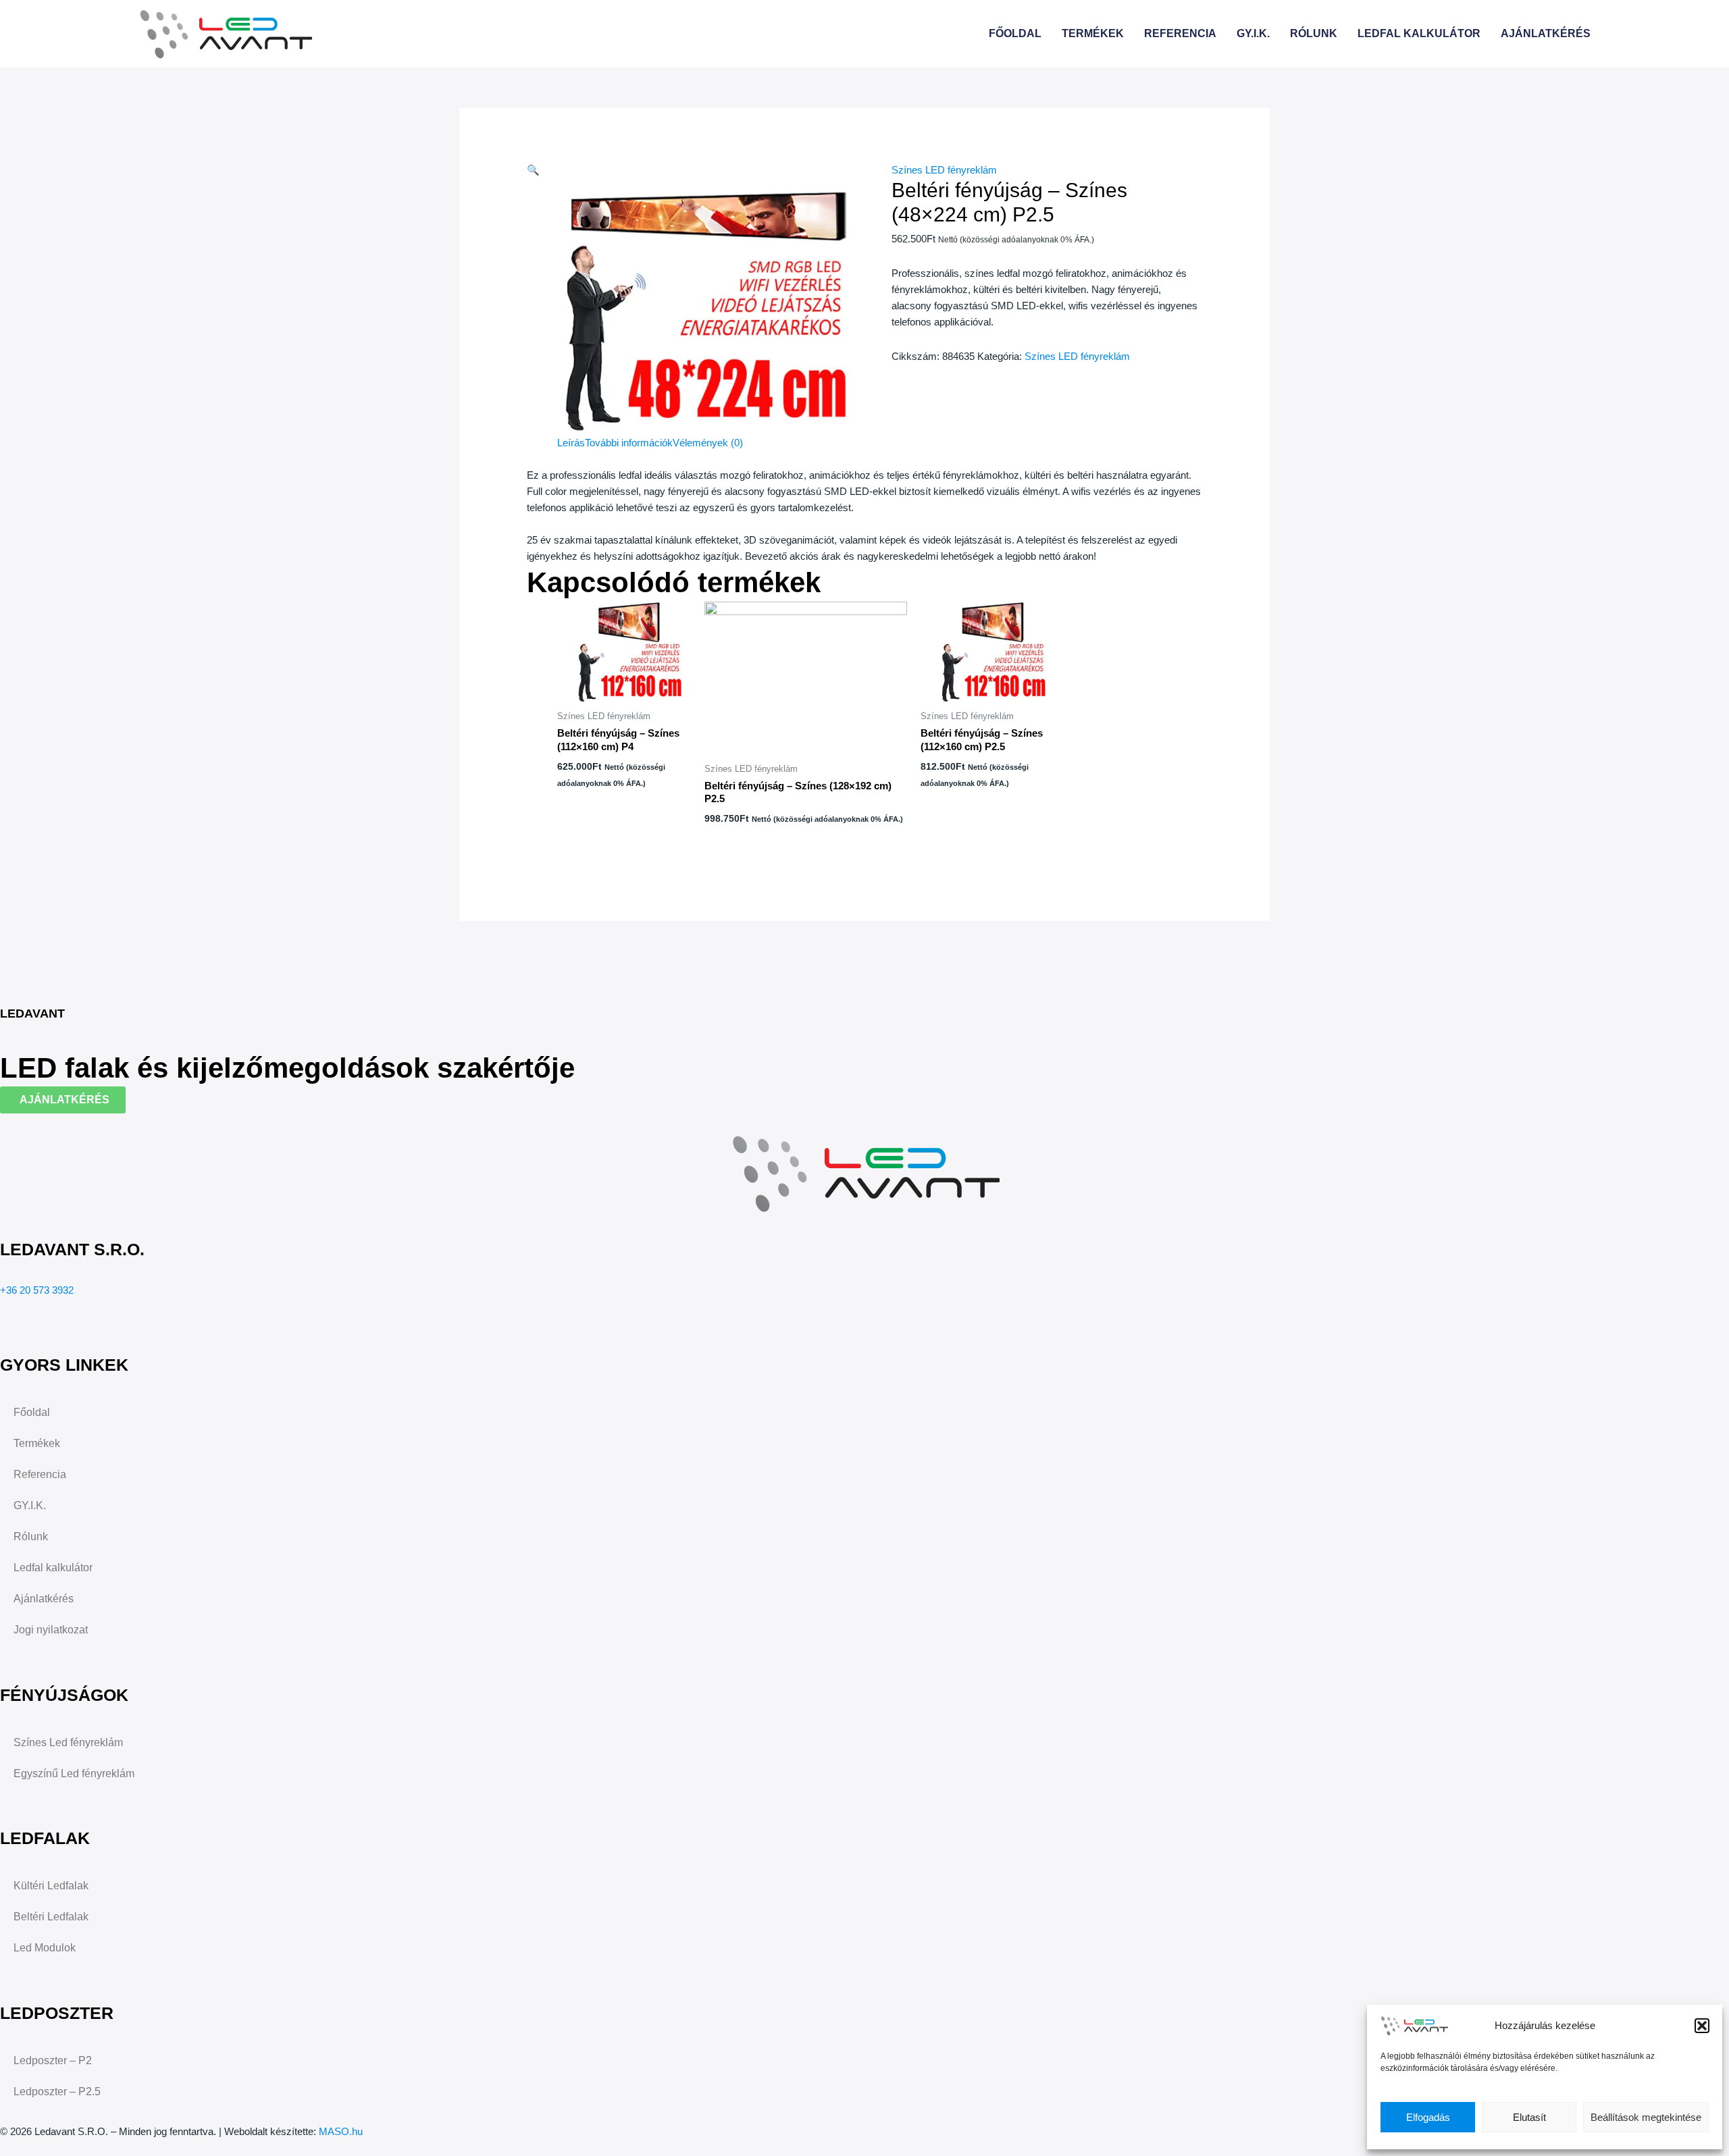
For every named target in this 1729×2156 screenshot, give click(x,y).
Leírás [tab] (571, 443)
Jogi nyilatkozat (51, 1630)
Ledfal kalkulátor (1419, 33)
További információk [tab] (629, 443)
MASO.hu (341, 2131)
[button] (1702, 2026)
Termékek (1093, 33)
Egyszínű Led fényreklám (74, 1773)
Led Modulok (45, 1948)
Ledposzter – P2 (53, 2060)
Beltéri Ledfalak (51, 1917)
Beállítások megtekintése (1646, 2117)
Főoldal (1015, 33)
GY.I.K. (1253, 33)
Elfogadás (1428, 2117)
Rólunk (1314, 33)
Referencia (1180, 33)
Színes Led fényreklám (68, 1742)
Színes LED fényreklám (944, 170)
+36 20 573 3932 (37, 1290)
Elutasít (1529, 2117)
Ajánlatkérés (1546, 33)
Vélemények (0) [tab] (708, 443)
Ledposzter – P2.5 (57, 2092)
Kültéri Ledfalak (51, 1886)
